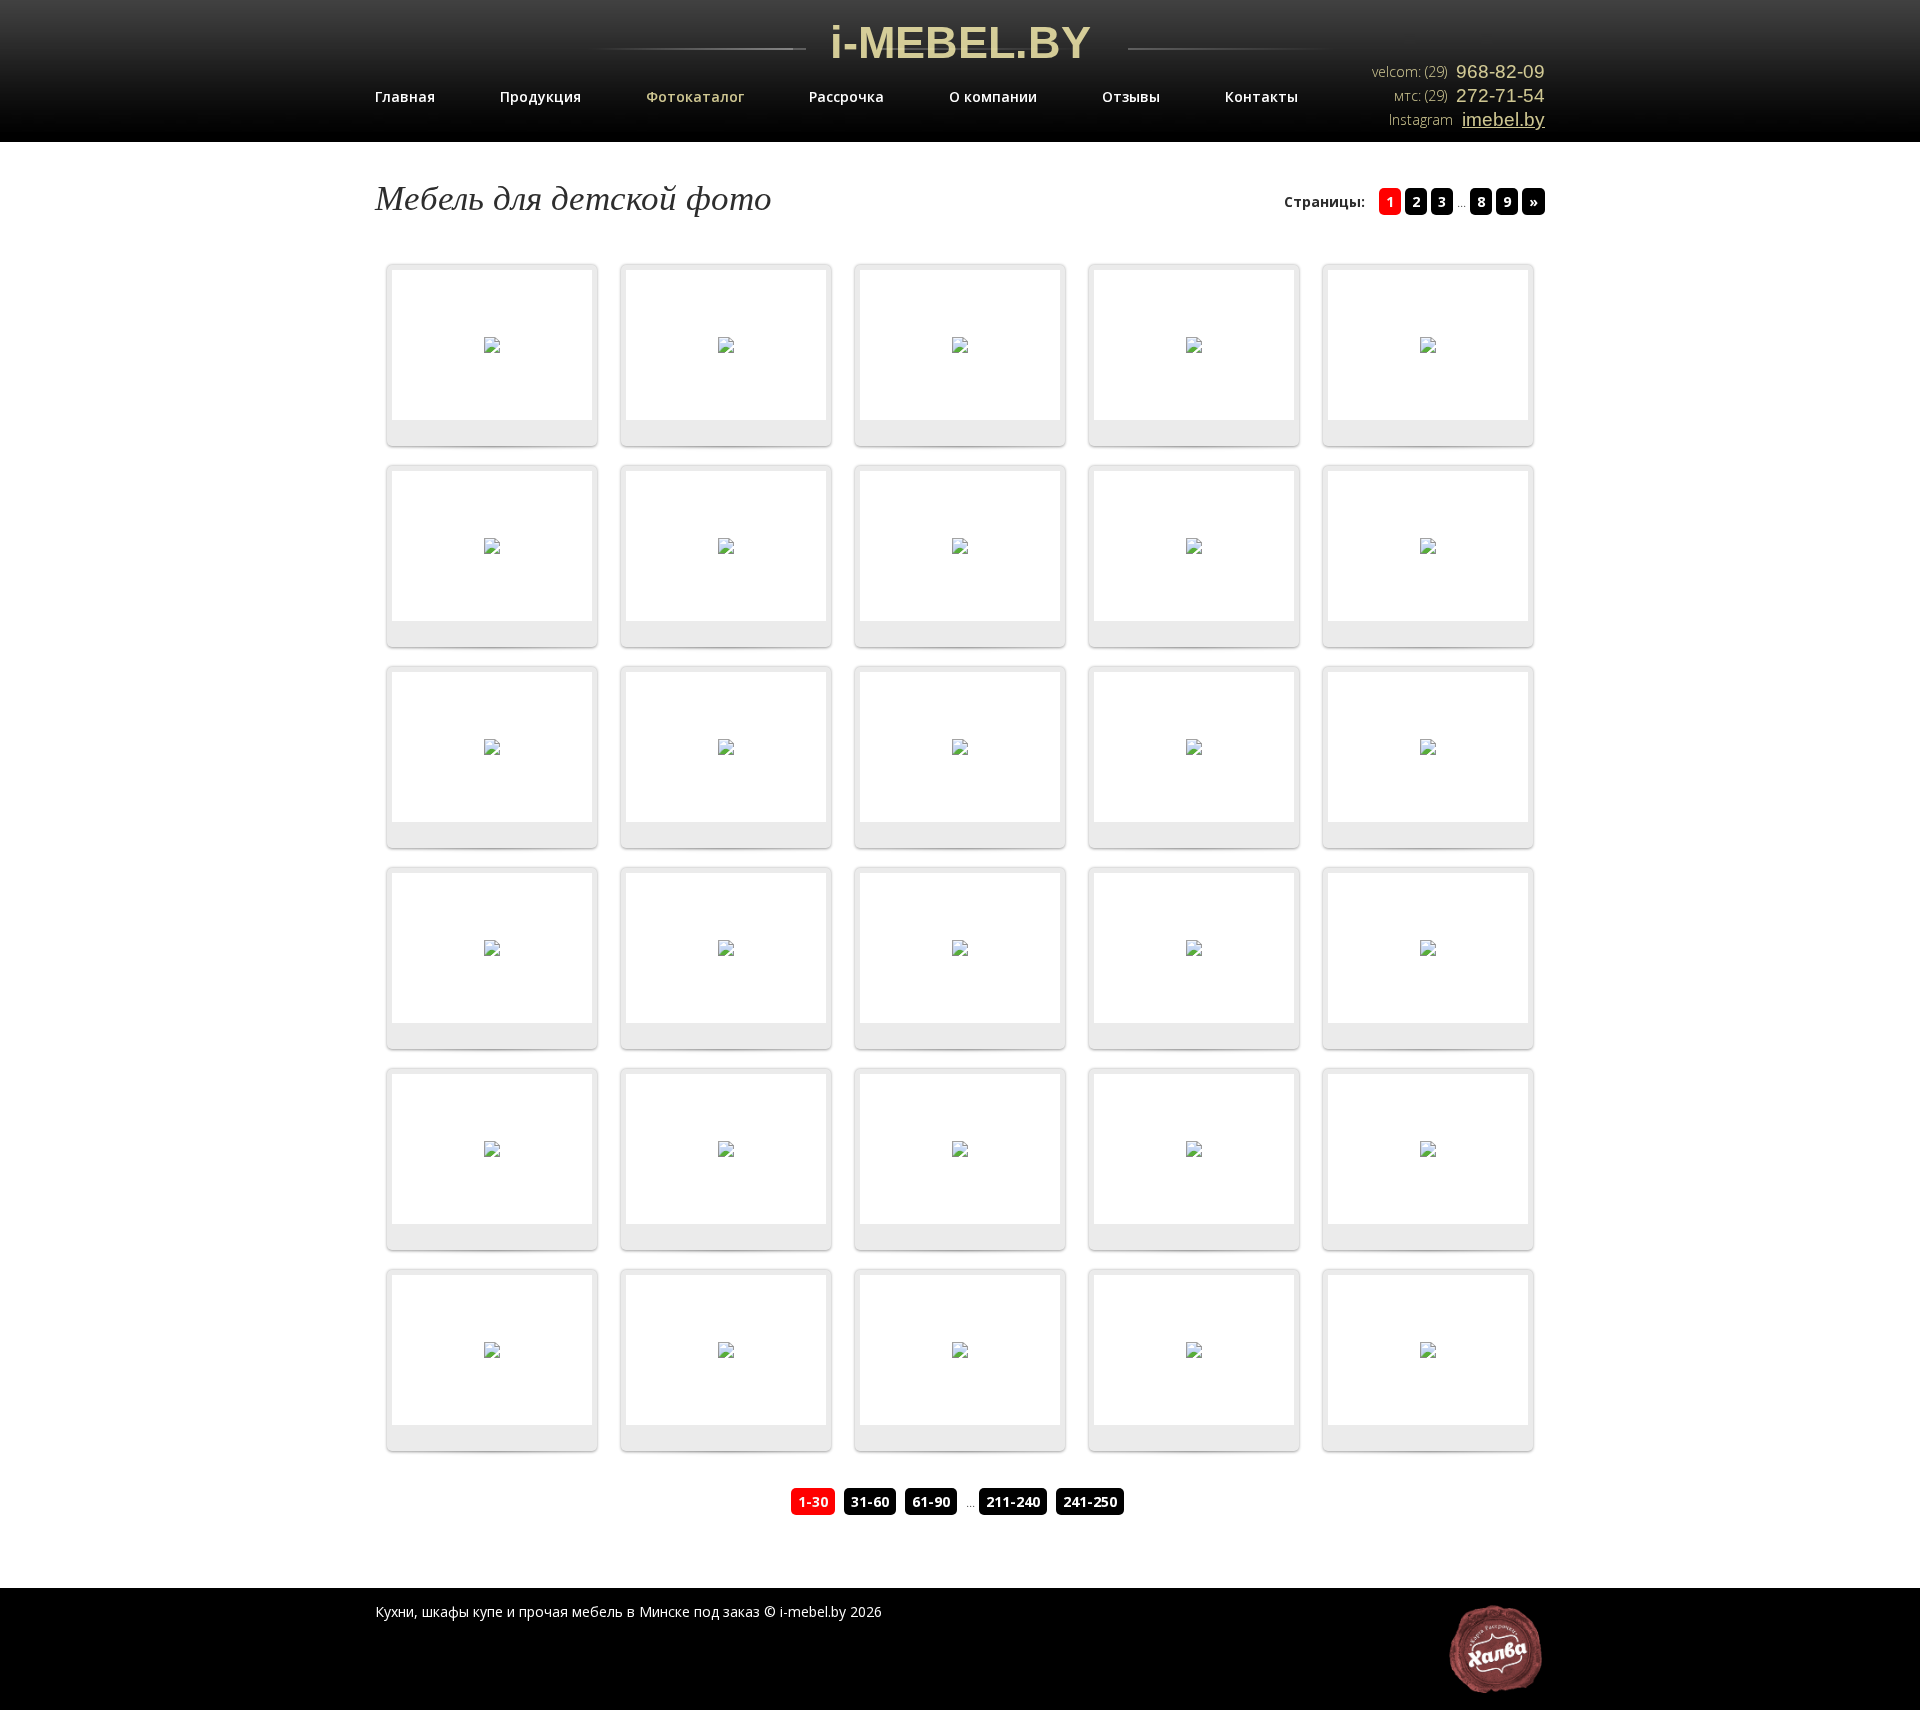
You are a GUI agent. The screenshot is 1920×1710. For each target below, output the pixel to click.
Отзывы (1131, 96)
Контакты (1261, 96)
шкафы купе (462, 1611)
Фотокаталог (695, 96)
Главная (405, 96)
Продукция (540, 96)
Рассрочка (846, 96)
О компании (993, 96)
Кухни (394, 1611)
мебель (597, 1611)
